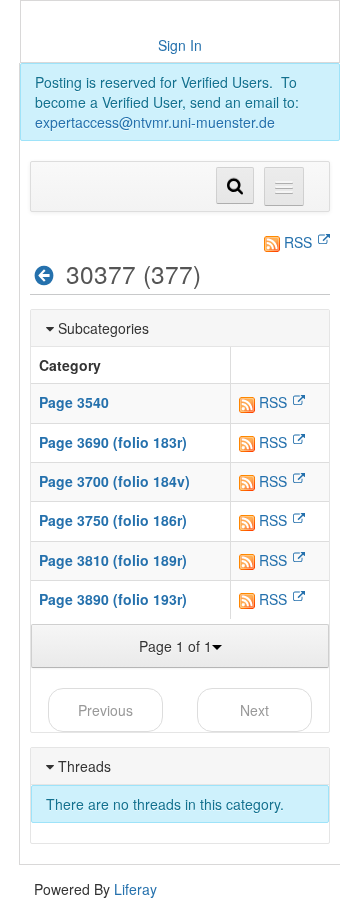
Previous (105, 710)
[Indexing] (44, 275)
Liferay (135, 889)
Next (254, 710)
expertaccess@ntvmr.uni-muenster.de (155, 122)
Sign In (180, 45)
